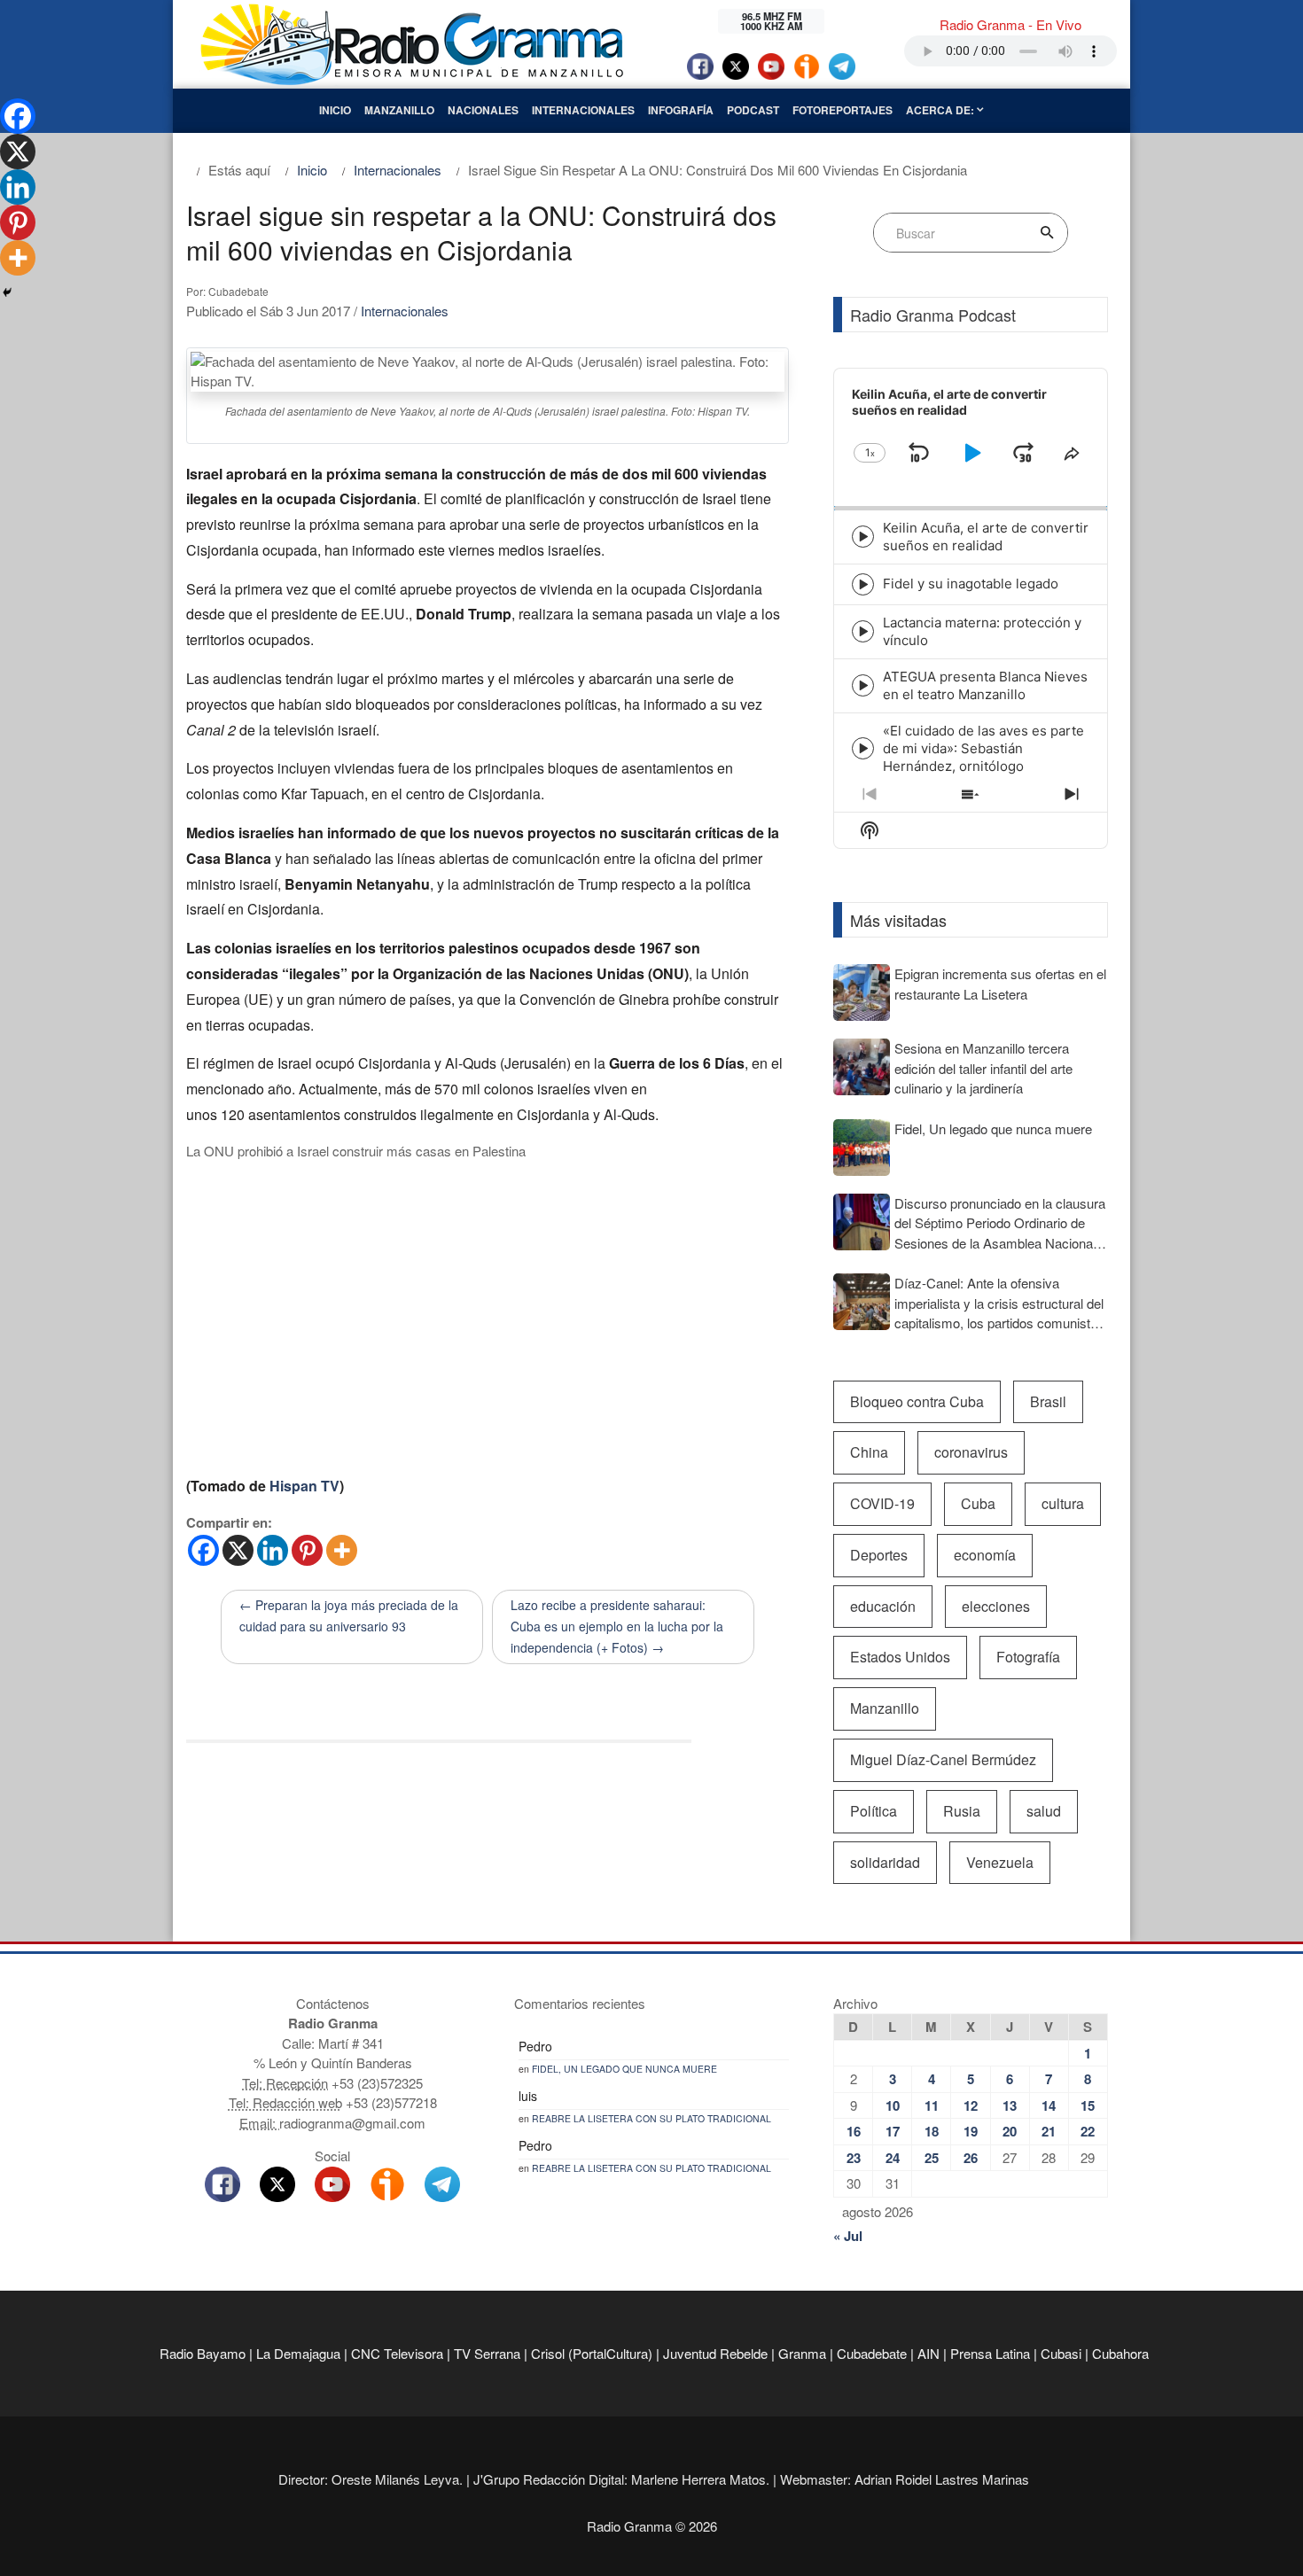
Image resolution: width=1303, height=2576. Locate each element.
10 (893, 2105)
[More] (342, 1550)
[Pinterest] (307, 1550)
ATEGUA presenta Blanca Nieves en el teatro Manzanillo (985, 685)
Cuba (978, 1503)
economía (985, 1555)
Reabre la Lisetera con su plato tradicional (651, 2118)
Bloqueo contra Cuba (917, 1401)
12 (971, 2105)
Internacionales (583, 110)
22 (1088, 2131)
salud (1044, 1811)
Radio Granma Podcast (933, 315)
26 (971, 2158)
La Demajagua (298, 2353)
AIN (928, 2353)
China (869, 1452)
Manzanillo (399, 110)
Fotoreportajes (843, 110)
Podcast (753, 110)
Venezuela (1000, 1862)
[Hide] (7, 292)
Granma (802, 2353)
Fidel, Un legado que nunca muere (624, 2069)
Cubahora (1120, 2353)
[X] (238, 1550)
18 (932, 2131)
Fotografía (1028, 1657)
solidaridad (885, 1862)
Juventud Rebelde (715, 2353)
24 (893, 2158)
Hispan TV (304, 1486)
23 (854, 2158)
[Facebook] (203, 1550)
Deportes (879, 1555)
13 (1010, 2105)
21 (1049, 2131)
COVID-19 (882, 1503)
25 (932, 2158)
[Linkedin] (273, 1550)
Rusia (962, 1811)
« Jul (848, 2236)
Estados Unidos (900, 1657)
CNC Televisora (397, 2353)
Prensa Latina (990, 2353)
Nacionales (483, 110)
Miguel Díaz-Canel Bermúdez (943, 1759)
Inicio (335, 110)
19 (971, 2131)
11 (932, 2105)
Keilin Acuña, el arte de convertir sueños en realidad (986, 537)
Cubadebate (872, 2353)
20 (1010, 2131)
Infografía (681, 110)
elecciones (996, 1606)
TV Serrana (487, 2353)
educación (883, 1606)
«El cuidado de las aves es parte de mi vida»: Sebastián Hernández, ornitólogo (983, 748)
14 (1049, 2105)
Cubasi (1061, 2353)
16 (854, 2131)
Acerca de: (941, 110)
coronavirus (971, 1452)
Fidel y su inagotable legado (971, 584)
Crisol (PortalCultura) (592, 2353)
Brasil (1048, 1401)
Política (874, 1811)
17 (893, 2131)
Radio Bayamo (203, 2353)
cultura (1063, 1503)
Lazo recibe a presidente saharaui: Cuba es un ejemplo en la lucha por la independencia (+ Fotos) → (617, 1626)
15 (1088, 2105)
